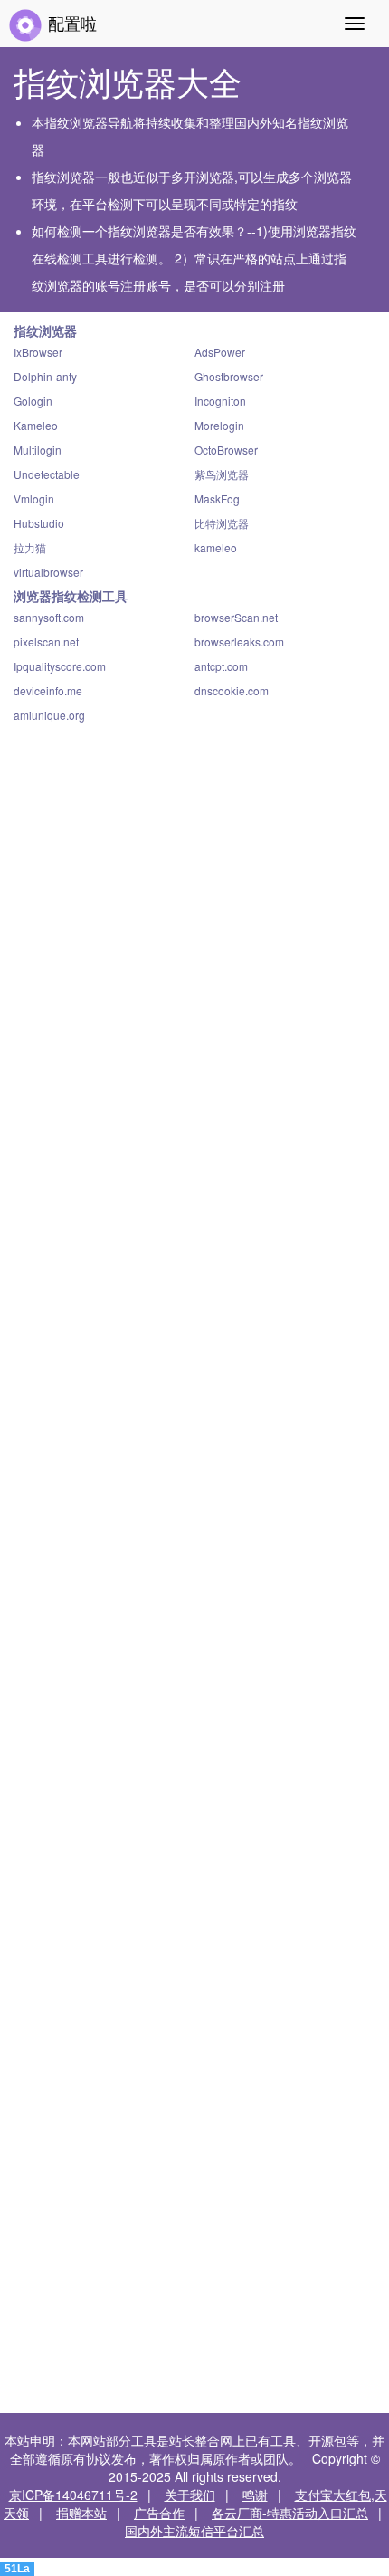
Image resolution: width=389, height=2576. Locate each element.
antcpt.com (221, 666)
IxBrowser (38, 352)
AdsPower (220, 352)
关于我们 (190, 2495)
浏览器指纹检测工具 (71, 596)
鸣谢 (255, 2495)
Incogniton (220, 401)
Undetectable (47, 474)
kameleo (216, 547)
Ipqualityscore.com (60, 666)
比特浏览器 (222, 523)
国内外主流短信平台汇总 (194, 2531)
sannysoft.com (49, 617)
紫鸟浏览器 (222, 474)
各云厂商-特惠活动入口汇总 (290, 2513)
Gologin (33, 401)
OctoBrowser (226, 450)
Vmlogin (34, 498)
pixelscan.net (46, 642)
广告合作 (159, 2513)
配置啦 (70, 23)
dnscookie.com (232, 690)
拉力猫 (30, 547)
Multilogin (38, 450)
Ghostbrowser (229, 376)
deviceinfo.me (48, 690)
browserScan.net (236, 617)
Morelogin (219, 425)
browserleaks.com (239, 642)
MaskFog (217, 498)
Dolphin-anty (45, 376)
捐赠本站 (81, 2513)
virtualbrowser (48, 572)
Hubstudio (39, 523)
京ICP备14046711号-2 (73, 2495)
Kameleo (36, 425)
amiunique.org (49, 715)
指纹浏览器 (45, 330)
